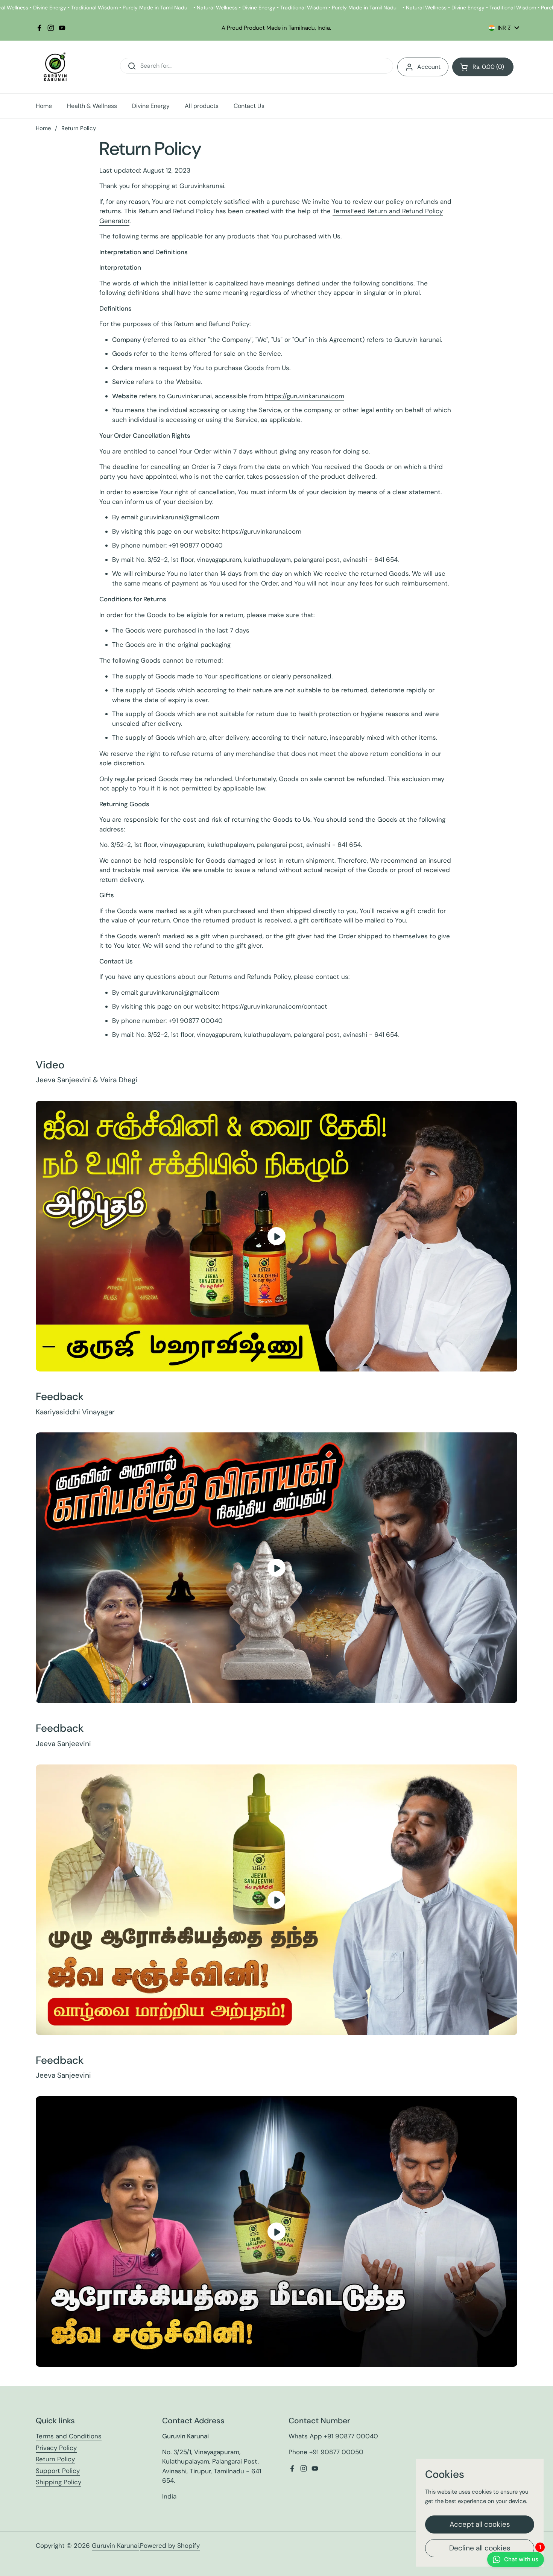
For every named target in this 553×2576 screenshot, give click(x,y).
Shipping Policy (58, 2482)
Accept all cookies (480, 2524)
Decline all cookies (480, 2548)
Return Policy (55, 2459)
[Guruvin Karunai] (55, 67)
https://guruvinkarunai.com (305, 396)
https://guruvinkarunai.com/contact (275, 1006)
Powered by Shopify (170, 2546)
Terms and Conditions (69, 2436)
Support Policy (58, 2471)
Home (43, 128)
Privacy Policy (56, 2448)
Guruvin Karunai (115, 2546)
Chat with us (523, 2557)
